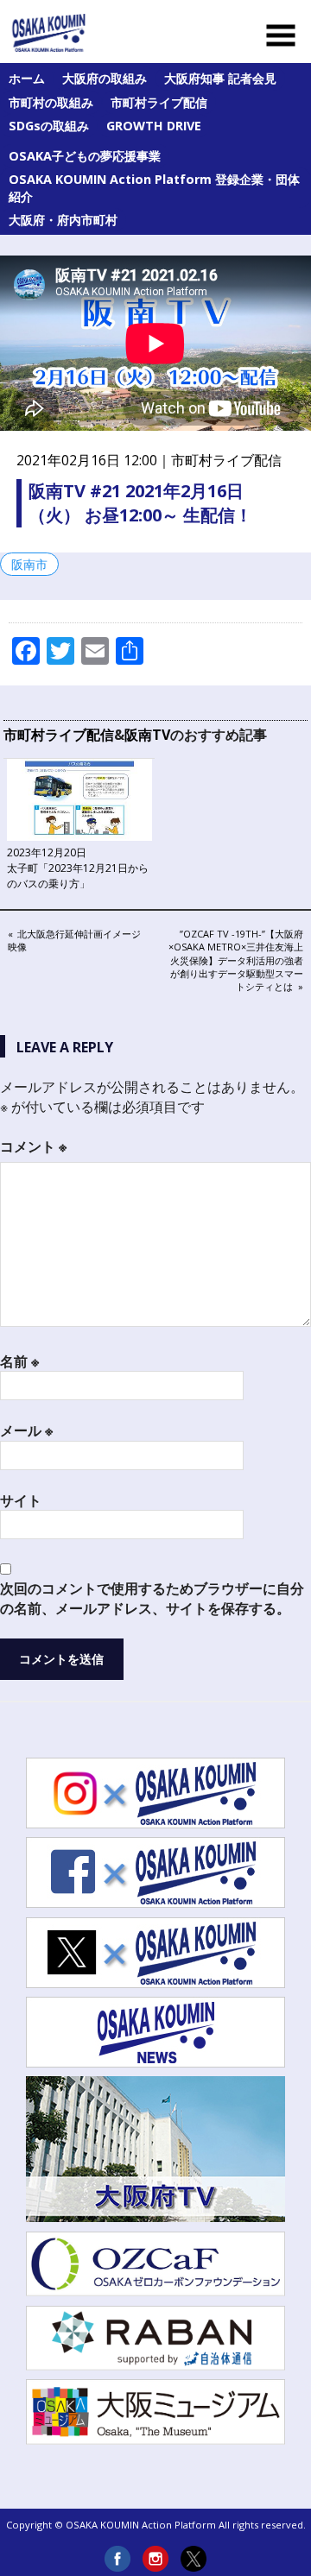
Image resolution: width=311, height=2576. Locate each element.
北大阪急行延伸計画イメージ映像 (74, 940)
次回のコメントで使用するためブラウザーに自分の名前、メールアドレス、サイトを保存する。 (152, 1598)
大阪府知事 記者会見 (220, 78)
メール (26, 1430)
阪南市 (29, 564)
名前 (19, 1361)
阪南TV (147, 735)
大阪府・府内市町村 (63, 220)
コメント (33, 1146)
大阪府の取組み (105, 78)
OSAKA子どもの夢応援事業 (85, 156)
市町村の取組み (51, 102)
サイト (21, 1500)
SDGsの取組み (49, 126)
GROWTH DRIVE (154, 126)
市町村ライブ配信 (159, 102)
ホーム (27, 78)
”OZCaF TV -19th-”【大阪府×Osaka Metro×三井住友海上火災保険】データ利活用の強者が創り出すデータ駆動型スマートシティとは (236, 960)
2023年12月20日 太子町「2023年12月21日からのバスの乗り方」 (78, 868)
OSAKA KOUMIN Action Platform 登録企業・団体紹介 (154, 188)
